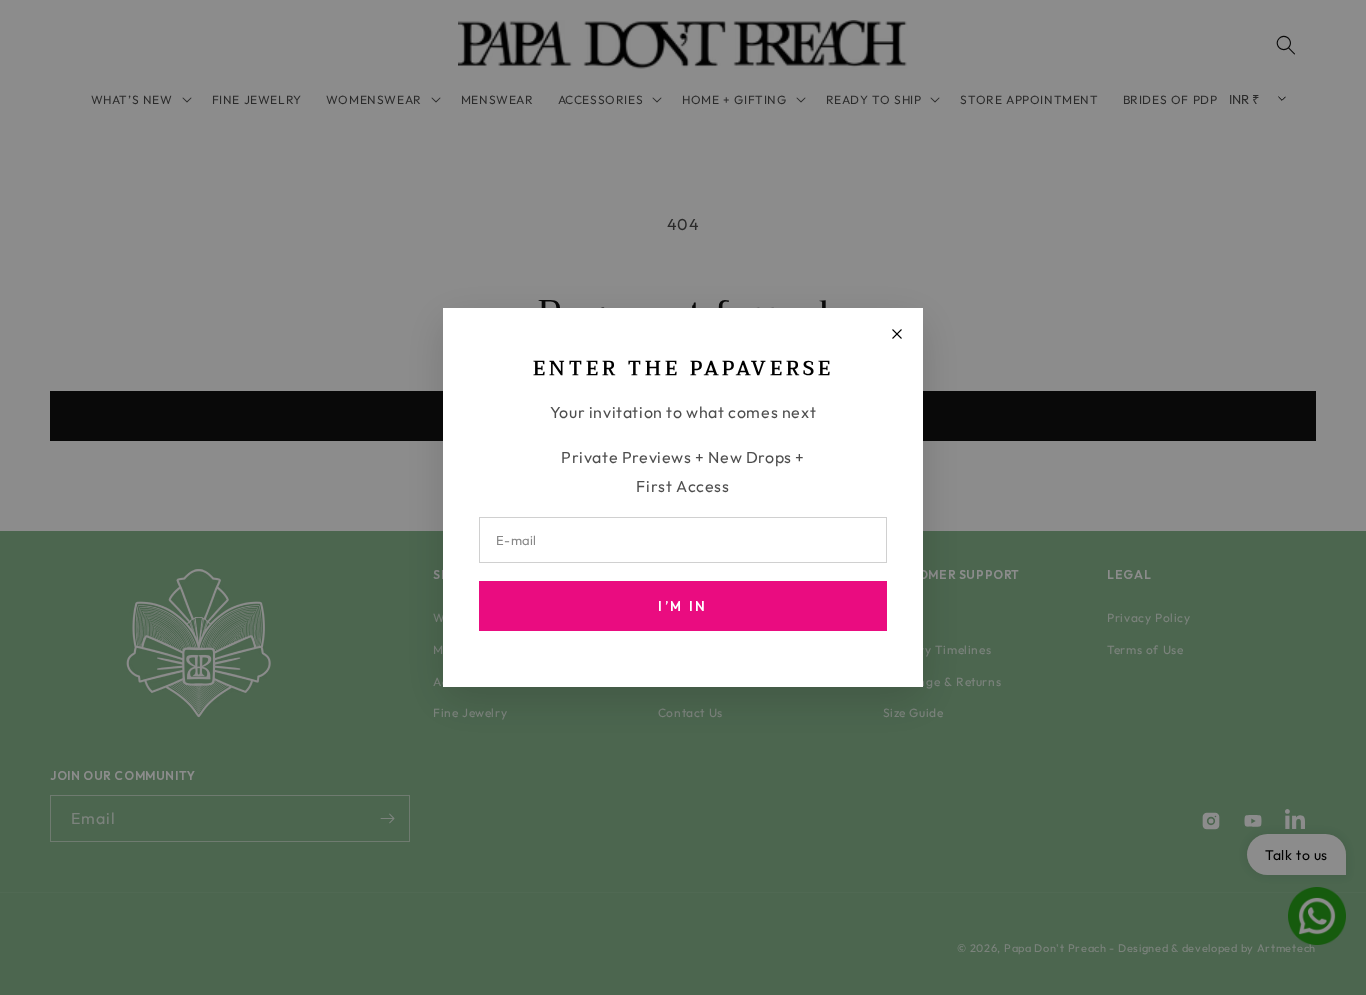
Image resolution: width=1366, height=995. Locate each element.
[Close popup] (897, 334)
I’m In (682, 606)
